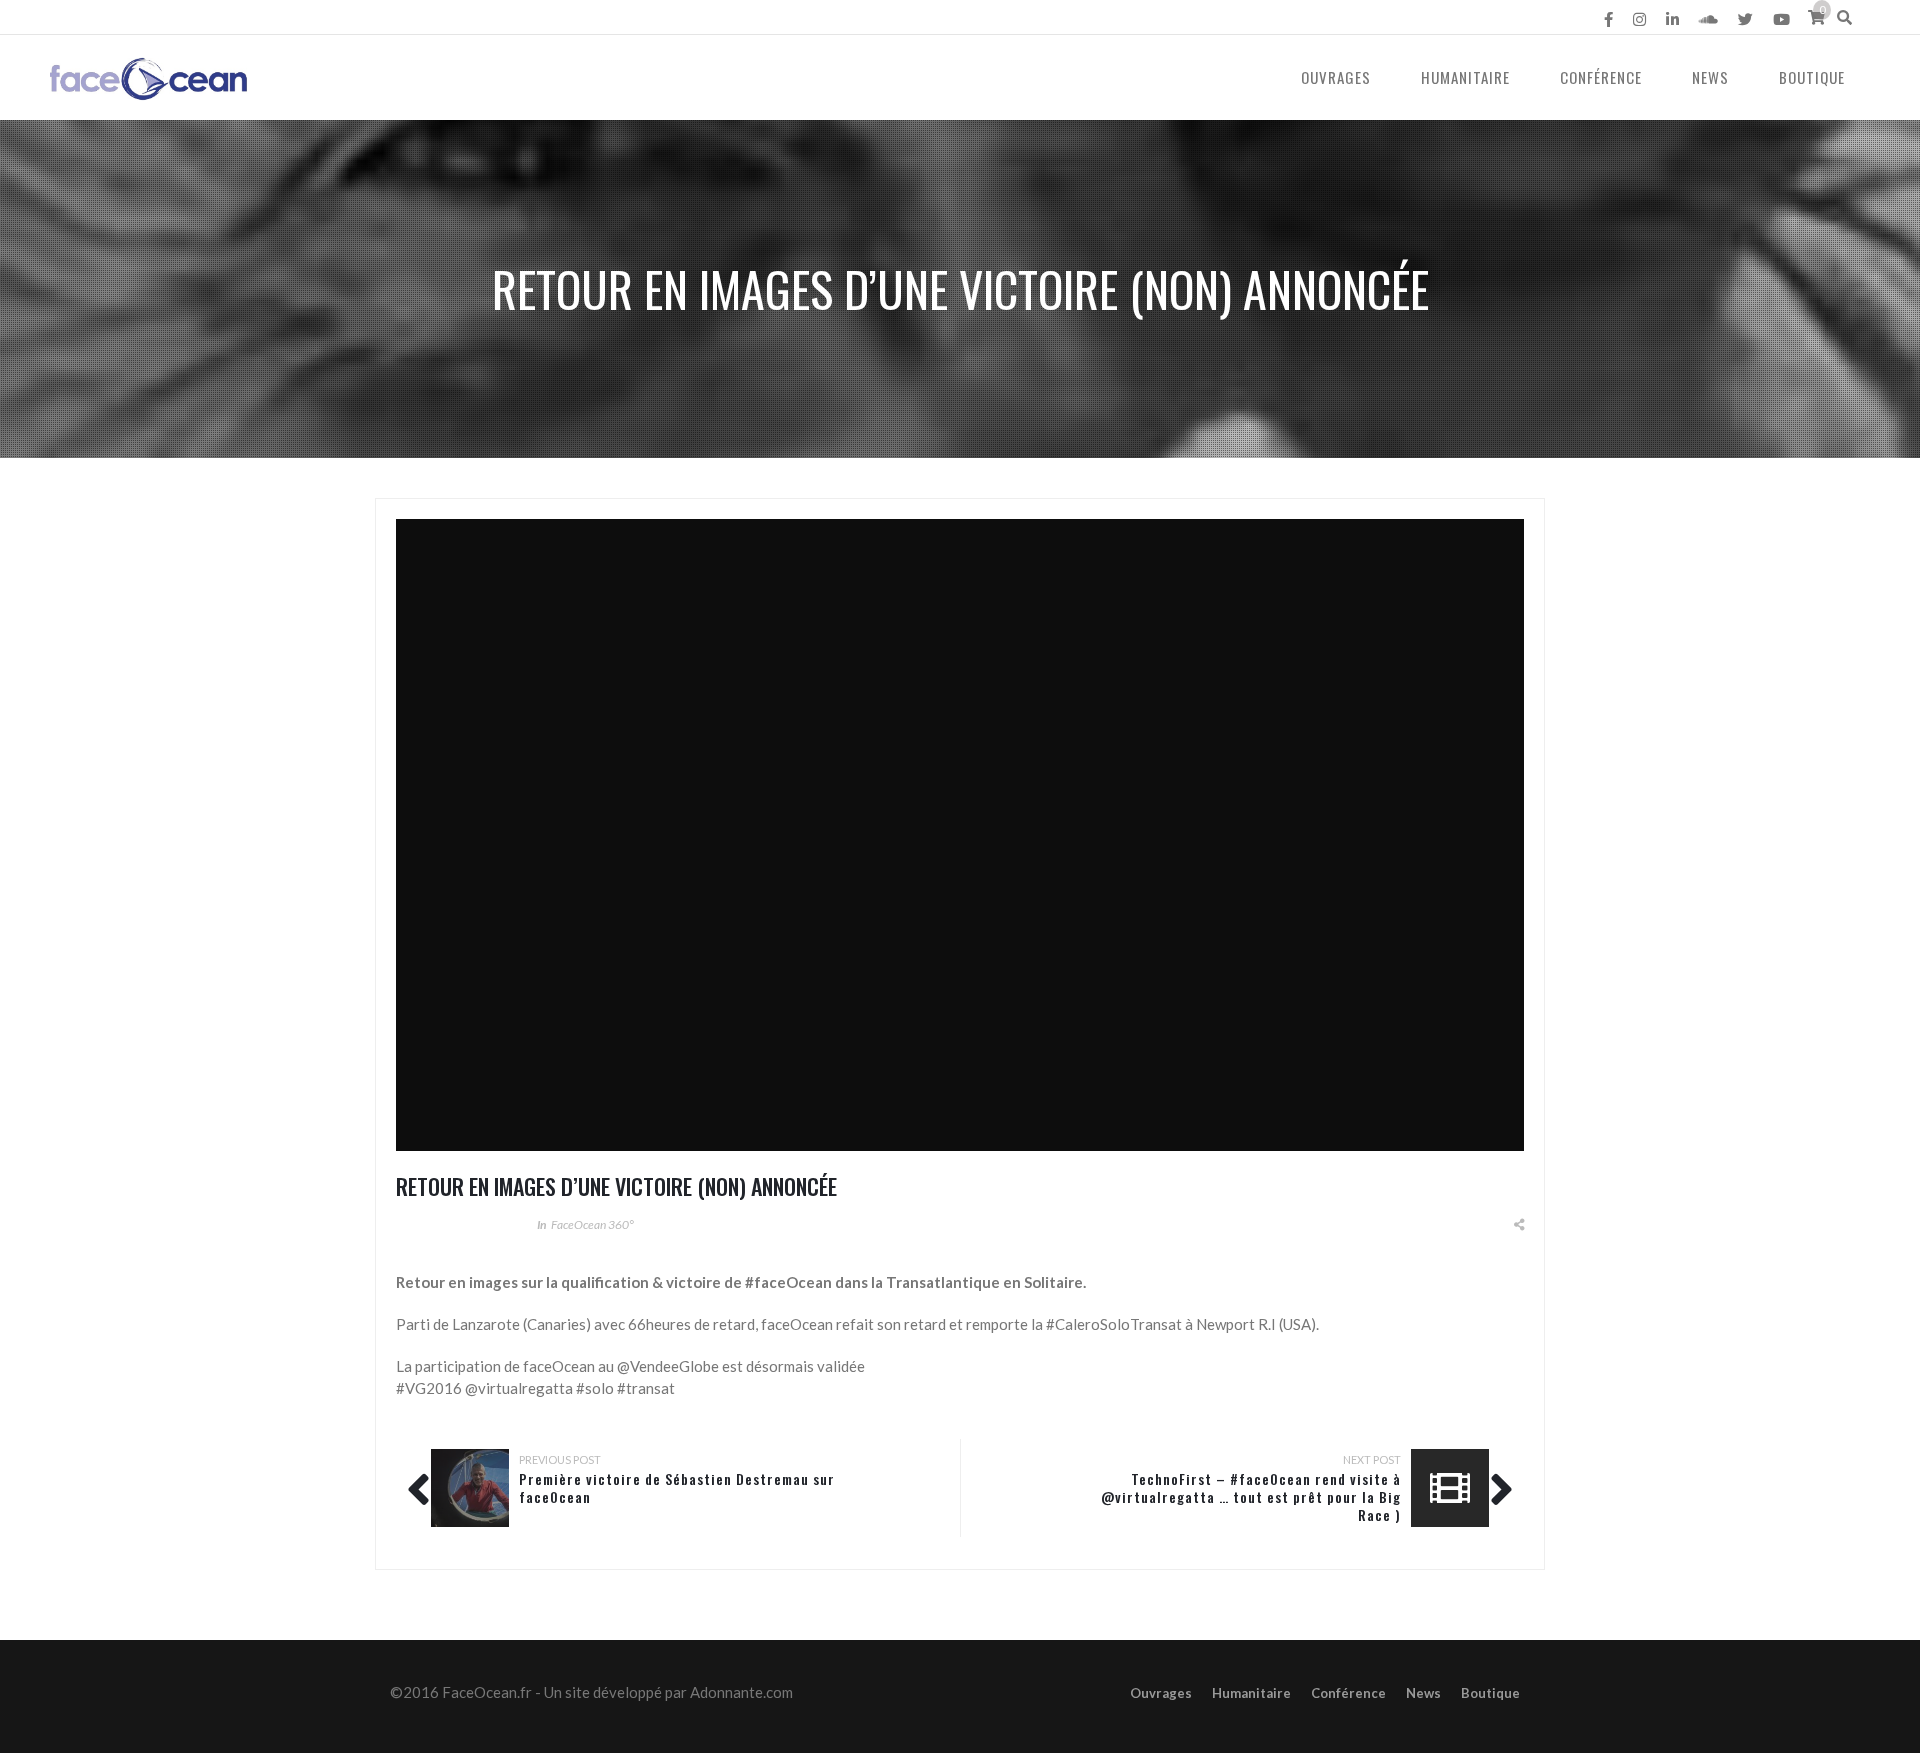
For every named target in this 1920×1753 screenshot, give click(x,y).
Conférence (1601, 77)
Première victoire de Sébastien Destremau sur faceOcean (677, 1487)
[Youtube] (1781, 19)
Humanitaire (1465, 77)
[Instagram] (1639, 19)
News (1710, 77)
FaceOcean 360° (592, 1224)
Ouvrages (1336, 77)
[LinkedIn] (1672, 19)
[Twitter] (1745, 19)
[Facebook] (1608, 19)
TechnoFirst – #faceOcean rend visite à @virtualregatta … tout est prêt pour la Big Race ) (1251, 1496)
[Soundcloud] (1708, 19)
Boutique (1812, 77)
